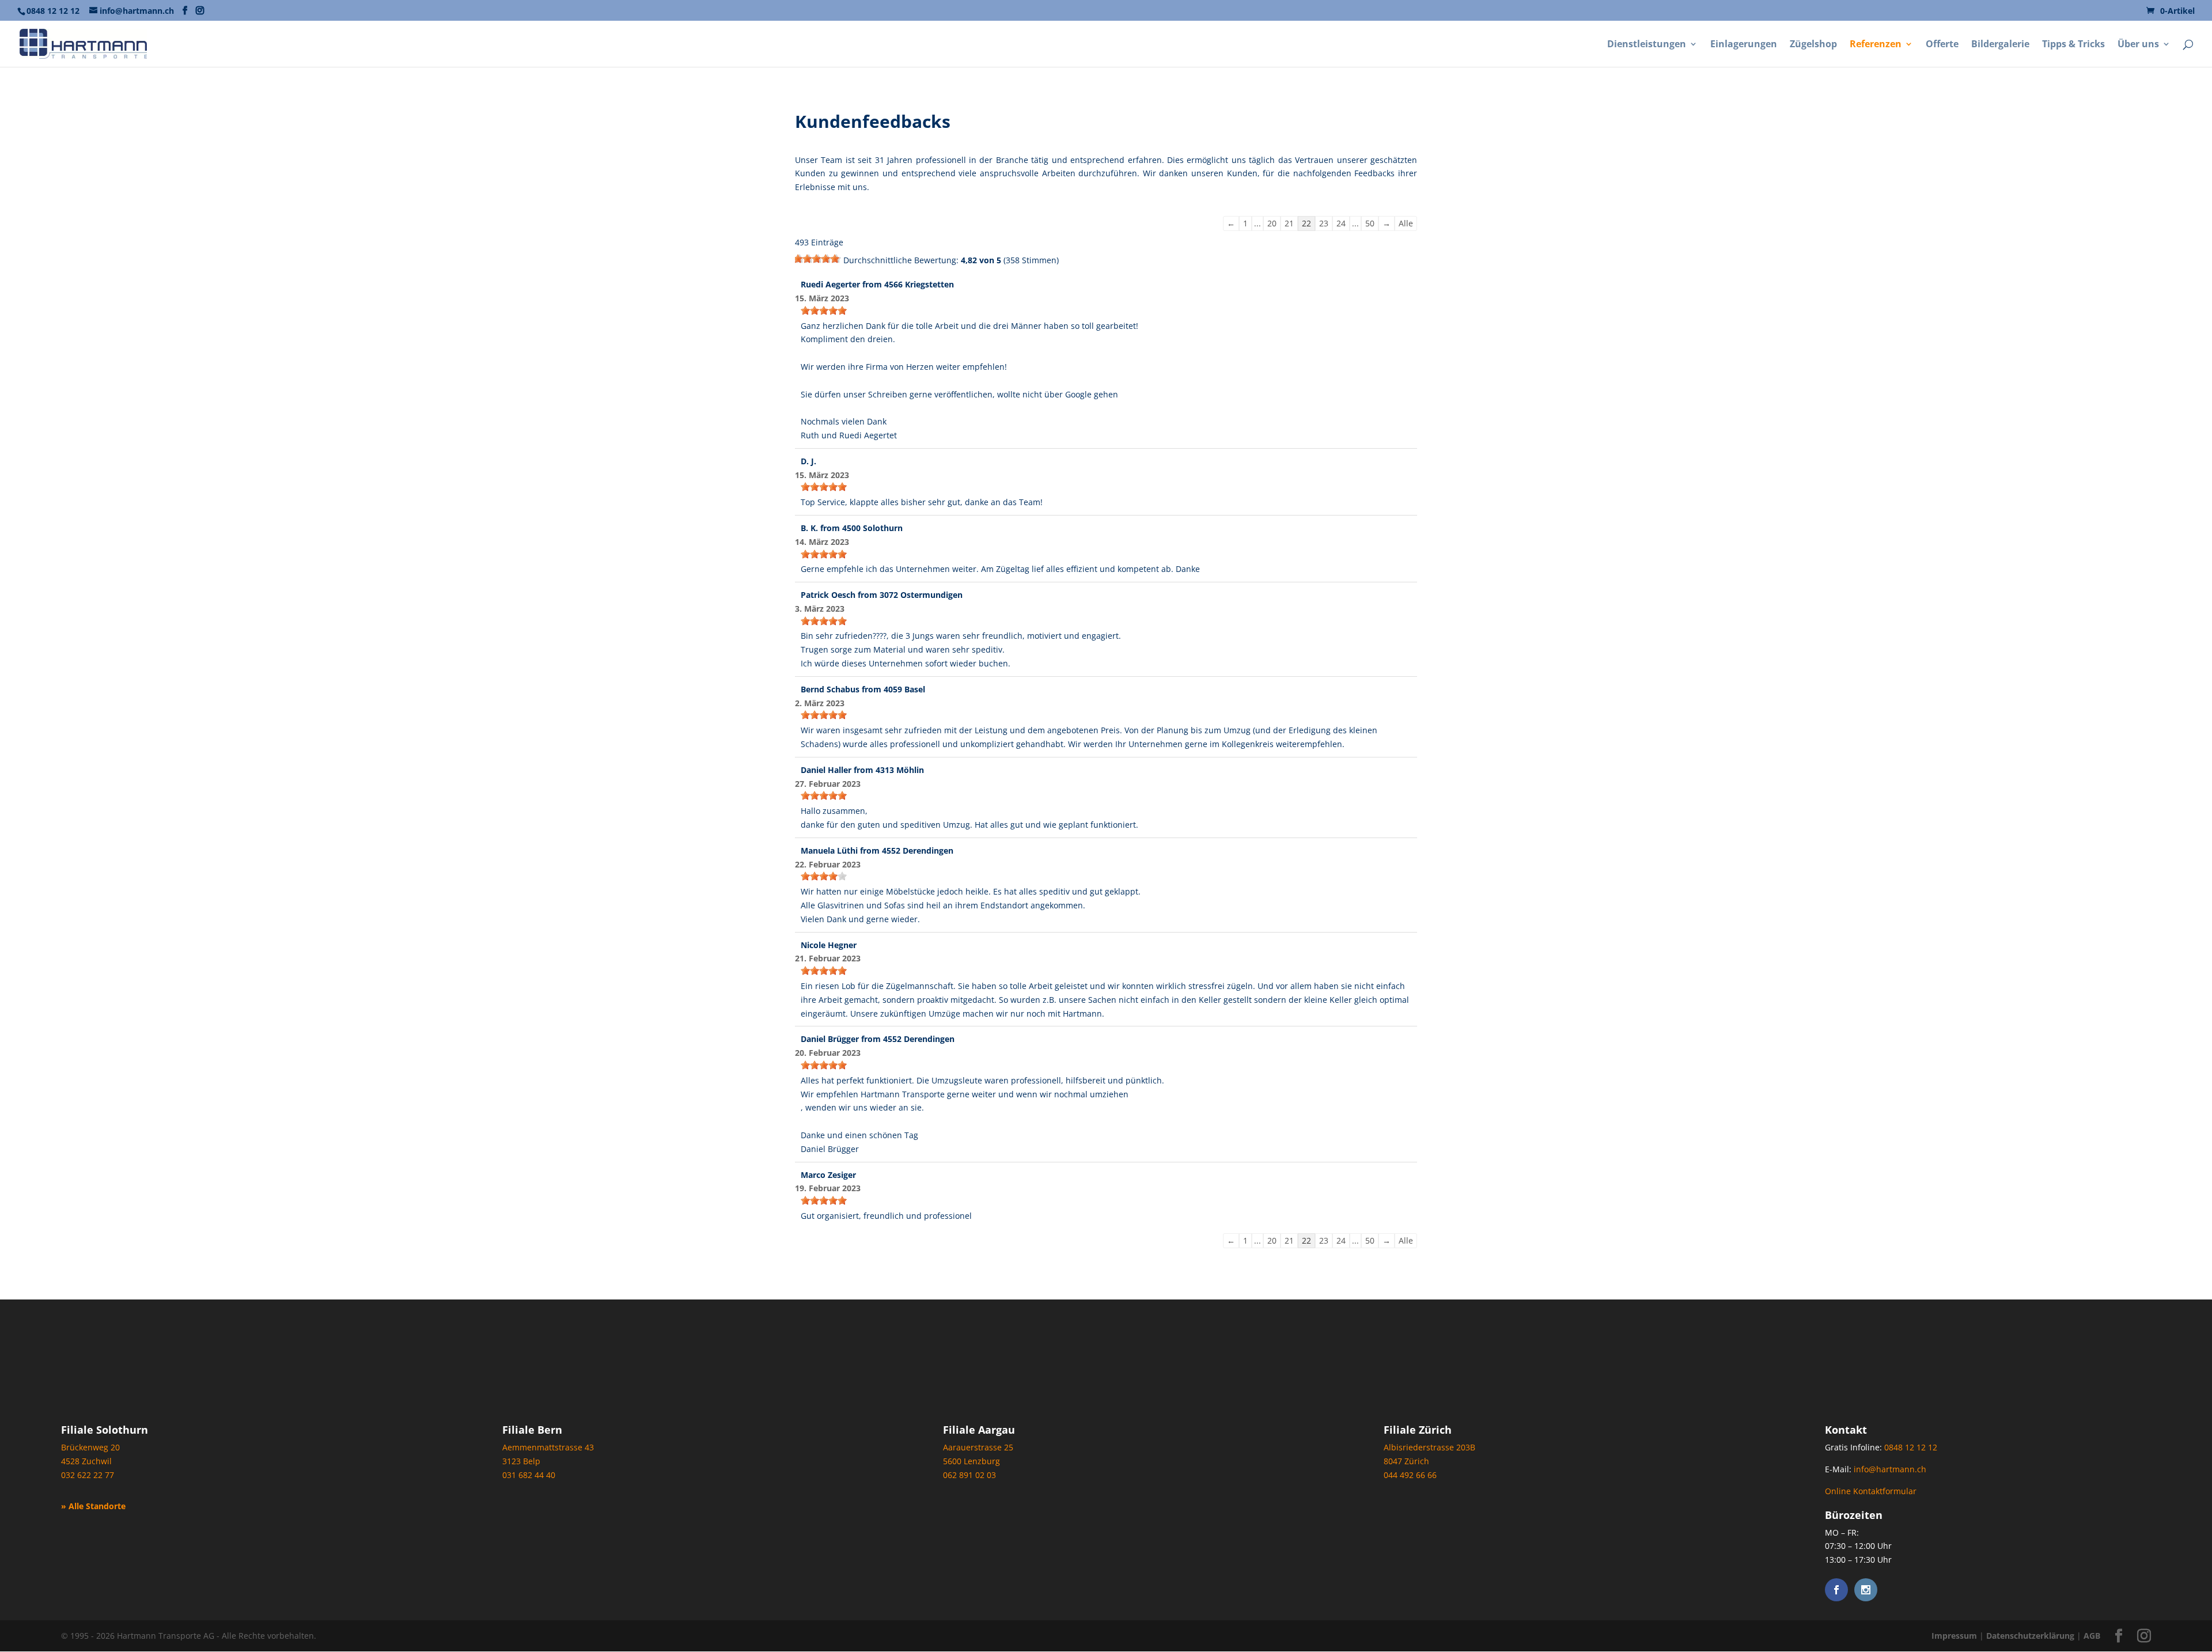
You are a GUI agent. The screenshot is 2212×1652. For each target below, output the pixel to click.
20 (1272, 223)
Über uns (2138, 45)
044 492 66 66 (1410, 1475)
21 (1289, 223)
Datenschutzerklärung (2030, 1636)
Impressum (1954, 1636)
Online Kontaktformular (1871, 1491)
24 (1341, 223)
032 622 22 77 (88, 1475)
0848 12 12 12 (53, 11)
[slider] (818, 259)
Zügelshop (1813, 45)
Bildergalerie (2000, 45)
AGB (2092, 1636)
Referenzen (1876, 45)
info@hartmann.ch (1890, 1469)
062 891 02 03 (969, 1475)
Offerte (1942, 45)
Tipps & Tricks (2073, 45)
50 (1370, 223)
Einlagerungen (1744, 45)
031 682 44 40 (529, 1475)
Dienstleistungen (1647, 45)
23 (1324, 223)
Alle (1406, 223)
